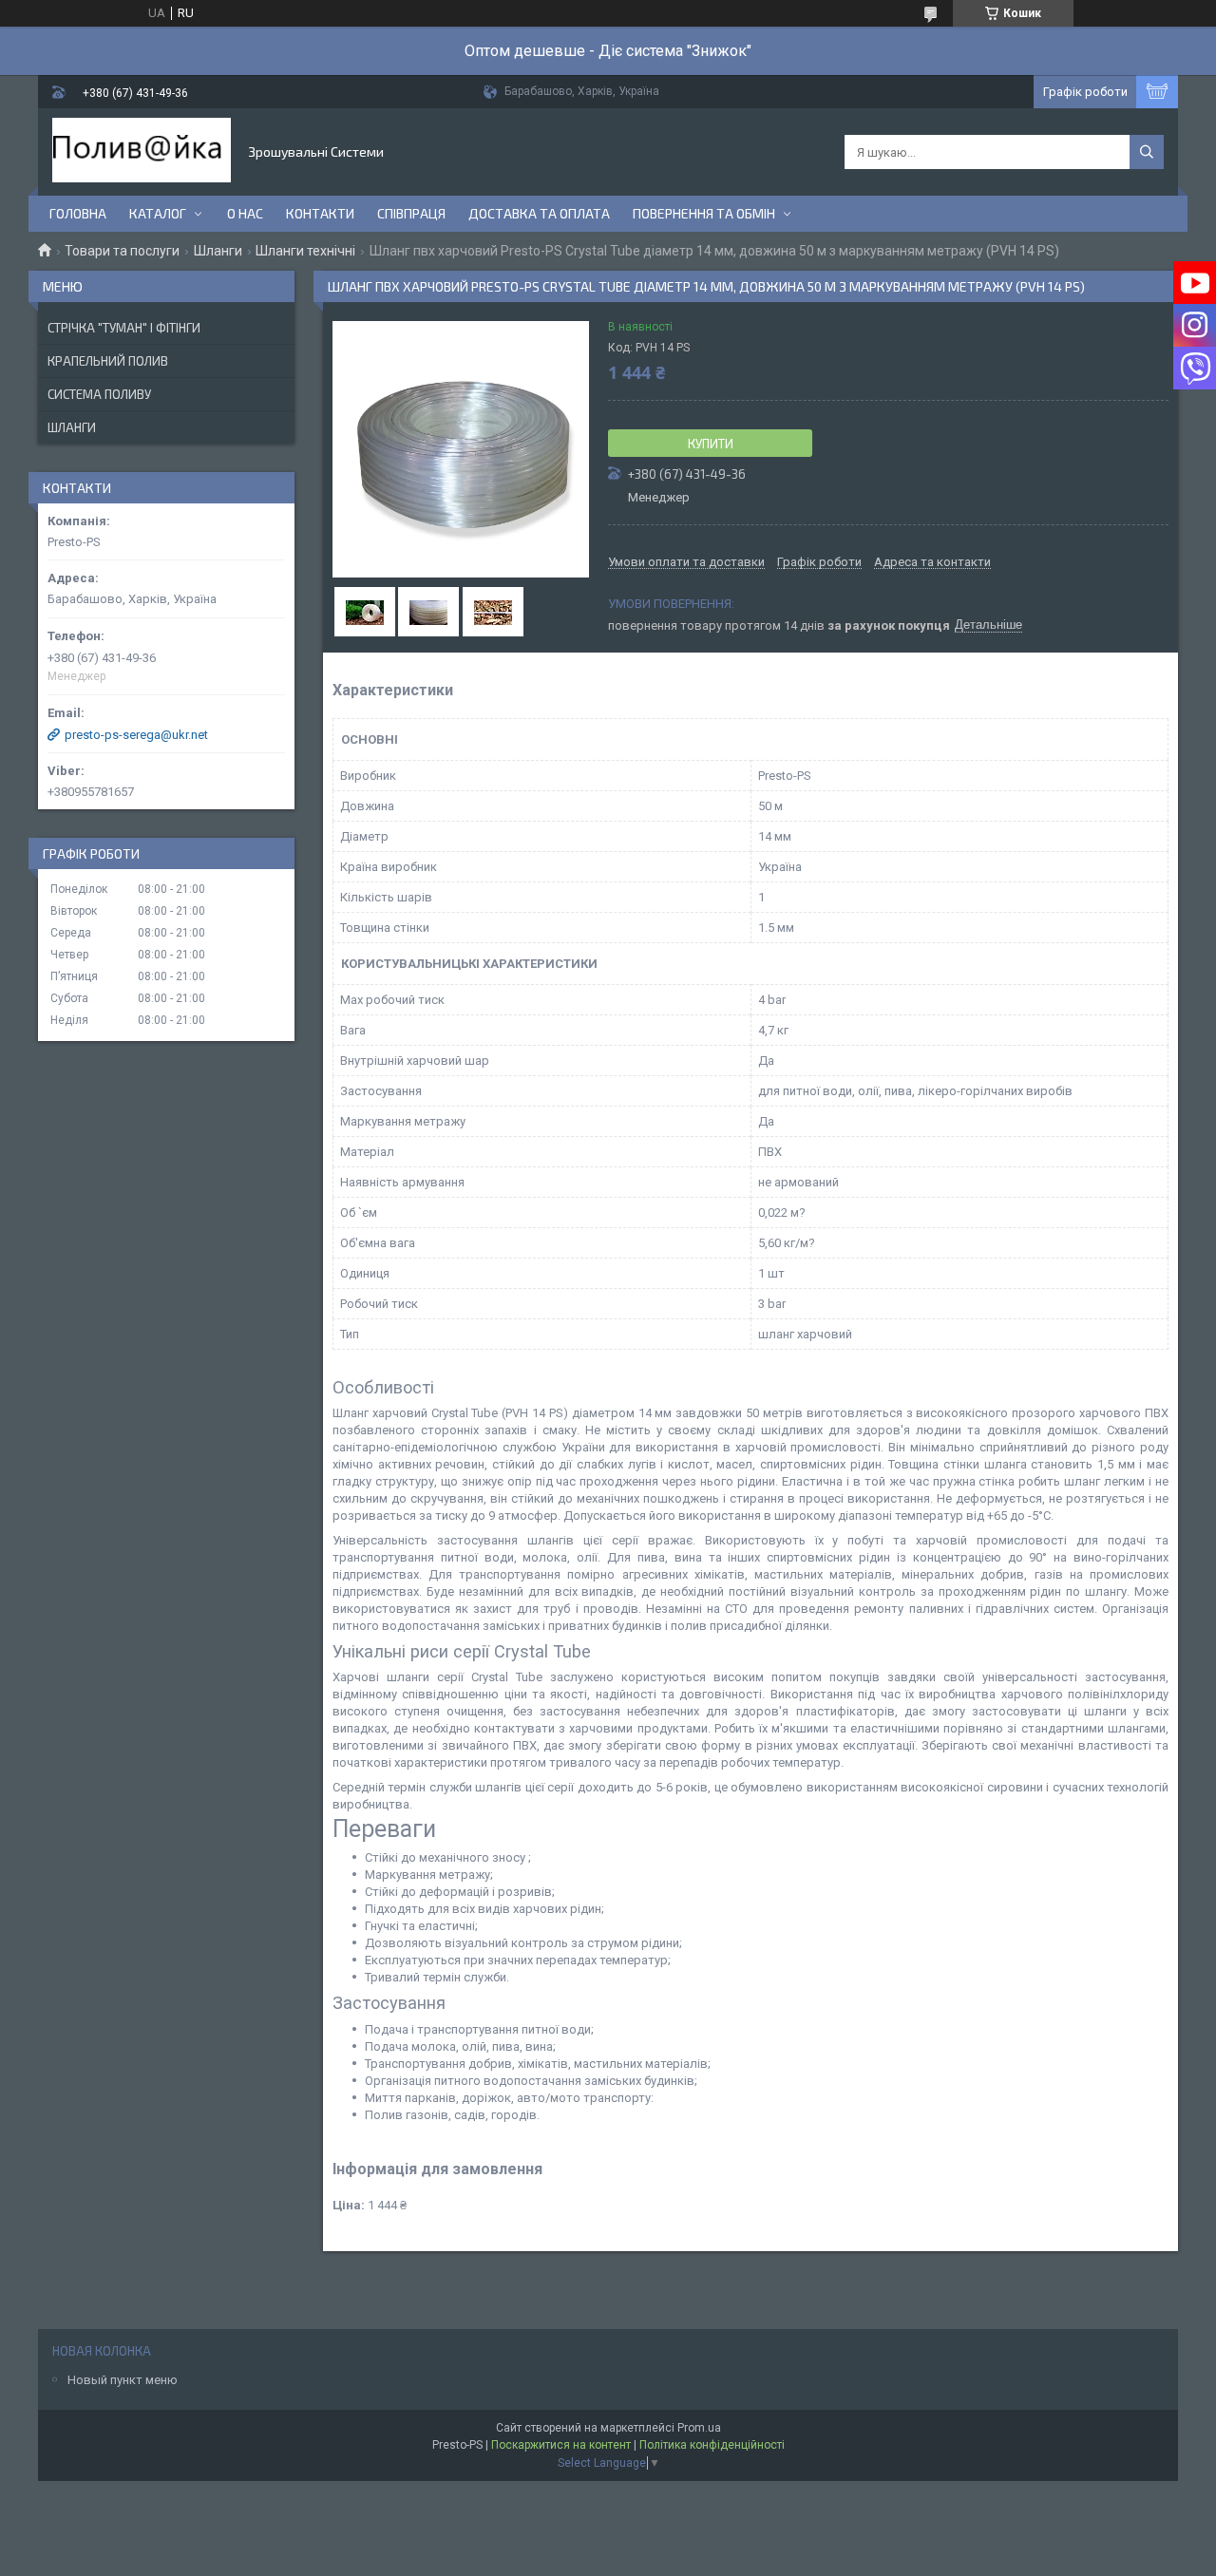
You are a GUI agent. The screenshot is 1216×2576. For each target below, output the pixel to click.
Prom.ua (699, 2428)
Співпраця (411, 213)
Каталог (158, 213)
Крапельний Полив (108, 361)
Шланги (218, 251)
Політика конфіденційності (712, 2445)
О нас (245, 213)
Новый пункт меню (123, 2380)
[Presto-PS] (142, 152)
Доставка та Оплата (539, 213)
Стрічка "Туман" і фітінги (124, 328)
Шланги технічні (305, 251)
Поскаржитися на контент (561, 2445)
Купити (711, 444)
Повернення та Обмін (704, 213)
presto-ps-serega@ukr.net (136, 735)
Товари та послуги (122, 251)
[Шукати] (1147, 152)
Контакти (320, 213)
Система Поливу (99, 394)
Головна (78, 213)
